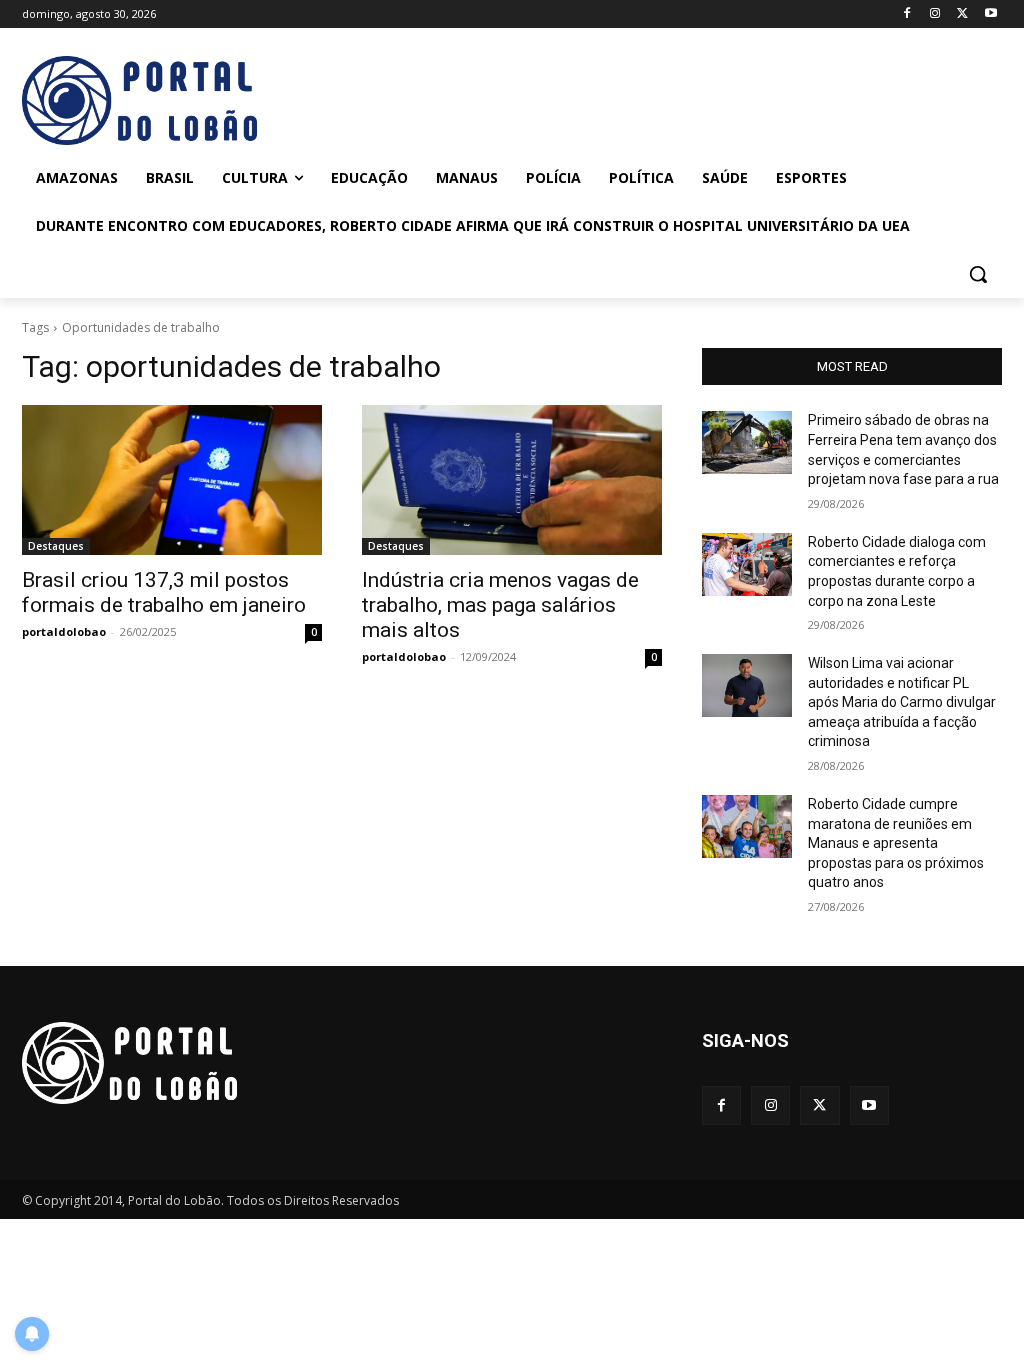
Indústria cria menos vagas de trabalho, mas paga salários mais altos (500, 605)
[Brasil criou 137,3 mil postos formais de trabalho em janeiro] (172, 480)
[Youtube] (990, 14)
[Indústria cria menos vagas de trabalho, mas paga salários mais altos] (512, 480)
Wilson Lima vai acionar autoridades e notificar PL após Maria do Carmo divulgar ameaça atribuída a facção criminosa (902, 702)
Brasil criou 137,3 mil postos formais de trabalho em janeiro (164, 592)
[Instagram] (935, 14)
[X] (962, 14)
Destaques (56, 546)
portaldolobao (64, 631)
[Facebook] (907, 14)
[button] (978, 274)
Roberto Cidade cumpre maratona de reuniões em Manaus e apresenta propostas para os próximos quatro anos (896, 843)
